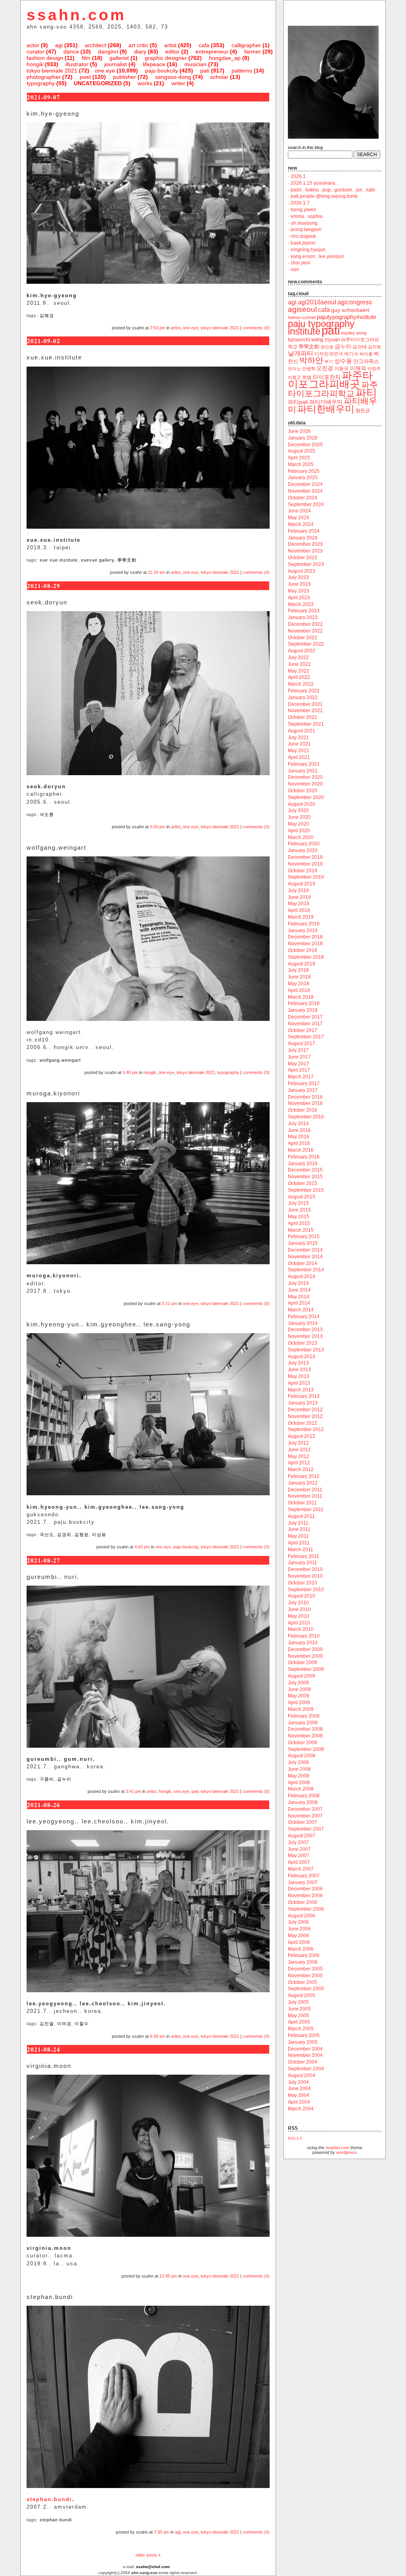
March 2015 (301, 1230)
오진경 (325, 368)
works (145, 83)
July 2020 (298, 810)
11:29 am (157, 572)
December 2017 (305, 1017)
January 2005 (303, 2042)
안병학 (309, 369)
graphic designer (166, 58)
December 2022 (305, 624)
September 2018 (306, 957)
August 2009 (302, 1676)
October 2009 (303, 1663)
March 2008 (301, 1789)
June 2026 (299, 431)
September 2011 (306, 1510)
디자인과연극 (329, 354)
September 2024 (306, 504)
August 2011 (301, 1516)
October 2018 (303, 950)
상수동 (343, 361)
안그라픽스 (366, 361)
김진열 (47, 2024)
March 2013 (301, 1390)
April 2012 (299, 1463)
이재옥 (358, 368)
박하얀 (311, 360)
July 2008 (298, 1762)
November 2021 (305, 711)
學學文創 (127, 560)
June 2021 (299, 744)
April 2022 (299, 677)
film (86, 58)
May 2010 (299, 1616)
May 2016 (299, 1137)
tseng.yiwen (304, 210)
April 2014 (299, 1303)
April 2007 (299, 1862)
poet (85, 77)
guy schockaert (350, 310)
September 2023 (306, 564)
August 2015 (302, 1197)
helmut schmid (302, 317)
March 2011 (301, 1550)
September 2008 (306, 1749)
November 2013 (305, 1336)
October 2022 (303, 638)
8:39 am (158, 2036)
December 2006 (305, 1889)
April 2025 (299, 458)
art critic (138, 45)
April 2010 (299, 1623)
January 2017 (303, 1090)
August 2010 (302, 1596)
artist (170, 45)
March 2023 (301, 604)
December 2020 (305, 777)
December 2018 (305, 937)
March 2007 (301, 1869)
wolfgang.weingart (60, 1060)
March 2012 (301, 1470)
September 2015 (306, 1190)
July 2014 (298, 1283)
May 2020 (299, 824)
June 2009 (299, 1689)
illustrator (77, 64)
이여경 (64, 2024)
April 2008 (299, 1783)
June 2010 (299, 1609)
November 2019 (305, 864)
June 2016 (299, 1130)
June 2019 (299, 897)
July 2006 (298, 1922)
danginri (108, 52)
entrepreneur (212, 52)
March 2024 (301, 524)
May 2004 (299, 2095)
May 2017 (299, 1064)
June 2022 (299, 664)
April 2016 (299, 1143)
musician (195, 64)
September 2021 (306, 724)
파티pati (298, 402)
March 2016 (301, 1150)
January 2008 (303, 1802)
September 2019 (306, 877)
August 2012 (302, 1436)
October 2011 (302, 1503)
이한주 (374, 369)
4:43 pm (142, 1547)
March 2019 (301, 917)
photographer (44, 77)
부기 (329, 361)
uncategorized (98, 83)
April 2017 (299, 1070)
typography (41, 83)
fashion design (45, 58)
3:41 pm (133, 1791)
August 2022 (302, 651)
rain (295, 269)
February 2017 (304, 1084)
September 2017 (306, 1037)
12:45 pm (168, 2276)
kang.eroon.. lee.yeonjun (317, 256)
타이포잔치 (327, 377)
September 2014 (306, 1270)
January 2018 (303, 1010)
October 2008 (303, 1743)
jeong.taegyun (306, 229)
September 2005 (306, 1989)
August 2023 (302, 571)
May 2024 (299, 518)
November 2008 (305, 1736)
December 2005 (305, 1969)
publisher (124, 77)
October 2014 (303, 1263)
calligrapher (246, 45)
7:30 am (162, 2532)
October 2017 (303, 1030)
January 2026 (303, 438)
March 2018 (301, 997)
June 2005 (299, 2009)
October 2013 (303, 1343)
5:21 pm (169, 1303)
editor (172, 52)
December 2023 (305, 544)
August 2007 (302, 1836)
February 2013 (304, 1396)
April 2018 (299, 990)
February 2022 (304, 691)
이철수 (82, 2024)
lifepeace (154, 64)
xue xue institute (59, 560)
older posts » (148, 2555)
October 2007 (303, 1822)
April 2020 (299, 831)
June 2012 (299, 1450)
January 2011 (303, 1563)
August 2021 (302, 731)
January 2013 (303, 1403)
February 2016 (304, 1157)
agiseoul (302, 309)
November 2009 (305, 1656)
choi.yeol (300, 263)
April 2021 (299, 757)
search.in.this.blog (305, 147)
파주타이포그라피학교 (333, 389)
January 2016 (303, 1164)
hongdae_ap (225, 58)
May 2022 (299, 671)
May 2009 (299, 1696)
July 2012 (298, 1443)
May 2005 (299, 2016)
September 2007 (306, 1829)
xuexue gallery (98, 560)
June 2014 (299, 1290)
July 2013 (298, 1363)
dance (71, 52)
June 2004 (299, 2089)
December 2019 (305, 857)
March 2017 (301, 1077)
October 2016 (303, 1110)
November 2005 (305, 1976)
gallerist (119, 58)
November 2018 (305, 944)
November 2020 (305, 784)
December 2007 (305, 1809)
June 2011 (299, 1529)
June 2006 (299, 1929)
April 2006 (299, 1942)
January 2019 (303, 931)
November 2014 (305, 1257)
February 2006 (304, 1955)
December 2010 (305, 1569)
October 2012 (303, 1423)
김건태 (360, 347)
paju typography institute (321, 327)
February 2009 (304, 1716)
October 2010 (303, 1583)
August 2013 (302, 1357)
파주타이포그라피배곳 (330, 380)
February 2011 (304, 1556)
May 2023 (299, 591)
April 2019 (299, 910)
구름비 (47, 1779)
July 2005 (298, 2002)
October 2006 (303, 1902)
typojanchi (299, 340)
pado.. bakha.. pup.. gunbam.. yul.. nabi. (333, 190)
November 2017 (305, 1024)
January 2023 (303, 617)
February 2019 (304, 924)
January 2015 (303, 1243)
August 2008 (302, 1756)
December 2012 (305, 1410)
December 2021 (305, 704)
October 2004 (303, 2062)
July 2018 (298, 970)
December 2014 (305, 1250)
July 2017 (298, 1050)
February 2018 (304, 1003)
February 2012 (304, 1476)
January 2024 (303, 538)
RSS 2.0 (295, 2138)
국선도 (47, 1535)
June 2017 (299, 1057)
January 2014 (303, 1323)
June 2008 (299, 1769)
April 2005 (299, 2022)
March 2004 (301, 2109)
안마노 (294, 369)
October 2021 (303, 717)
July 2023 (298, 577)
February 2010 (304, 1636)
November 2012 (305, 1416)
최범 (307, 377)
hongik (35, 64)
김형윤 (82, 1535)
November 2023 (305, 551)
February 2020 (304, 844)
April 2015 (299, 1223)
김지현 (374, 347)
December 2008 (305, 1729)
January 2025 (303, 478)
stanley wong (354, 333)
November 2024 (305, 491)
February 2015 (304, 1236)
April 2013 (299, 1383)
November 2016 (305, 1103)
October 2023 (303, 558)
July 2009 (298, 1683)
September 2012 (306, 1429)
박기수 (351, 354)
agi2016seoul (317, 302)
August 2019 (302, 884)
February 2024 (304, 531)
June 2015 (299, 1210)
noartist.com (337, 2148)
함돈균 (363, 411)
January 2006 (303, 1962)
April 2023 (299, 598)
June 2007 (299, 1849)
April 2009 (299, 1703)
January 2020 (303, 850)
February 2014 (304, 1317)
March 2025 (301, 464)
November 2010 (305, 1576)
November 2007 (305, 1816)
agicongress (355, 302)
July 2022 (298, 657)
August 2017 (302, 1043)
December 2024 (305, 484)
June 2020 (299, 817)
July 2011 (298, 1523)
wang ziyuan (326, 339)
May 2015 (299, 1217)
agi (59, 45)
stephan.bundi (49, 2499)
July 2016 (298, 1124)
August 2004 (302, 2075)
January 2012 (303, 1483)
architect (96, 45)
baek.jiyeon (303, 243)
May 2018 (299, 984)
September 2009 (306, 1669)
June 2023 (299, 584)
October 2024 (303, 498)
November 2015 (305, 1177)
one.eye (105, 71)
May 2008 (299, 1776)
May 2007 (299, 1856)
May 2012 (299, 1456)
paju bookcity (162, 71)
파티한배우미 (326, 409)
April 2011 (299, 1543)
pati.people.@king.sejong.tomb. (325, 196)
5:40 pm (130, 1072)
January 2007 (303, 1882)
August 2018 (302, 964)
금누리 (64, 1779)
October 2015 (303, 1183)
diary (140, 52)
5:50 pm (158, 827)
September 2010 (306, 1590)
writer (178, 83)
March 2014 (301, 1310)
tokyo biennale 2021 (52, 71)
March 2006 (301, 1949)
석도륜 (47, 814)
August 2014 (302, 1277)
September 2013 (306, 1350)
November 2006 (305, 1896)
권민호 (327, 347)
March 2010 (301, 1629)
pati (205, 71)
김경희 (64, 1535)
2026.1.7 (300, 203)
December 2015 (305, 1170)
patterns (242, 71)
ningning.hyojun (308, 250)
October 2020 (303, 791)
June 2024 (299, 511)
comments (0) (256, 328)
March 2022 (301, 684)
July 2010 (298, 1603)
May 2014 (299, 1297)
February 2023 (304, 611)
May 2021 (299, 751)
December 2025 (305, 445)
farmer (253, 52)
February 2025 (304, 471)
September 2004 (306, 2069)
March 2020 (301, 837)
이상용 (99, 1535)
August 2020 (302, 804)
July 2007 (298, 1842)
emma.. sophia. (307, 216)
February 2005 (304, 2035)
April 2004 (299, 2102)
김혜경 (47, 315)
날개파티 (301, 353)
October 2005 (303, 1982)
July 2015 (298, 1203)
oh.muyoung (304, 223)
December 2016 (305, 1097)
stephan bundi (56, 2520)
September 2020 (306, 797)
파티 (366, 393)
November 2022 (305, 631)
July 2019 (298, 891)
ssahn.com (76, 15)
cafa (204, 45)
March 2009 (301, 1709)
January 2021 (303, 771)
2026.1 (298, 176)
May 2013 (299, 1376)
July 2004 (298, 2082)
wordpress (347, 2152)
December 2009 (305, 1649)
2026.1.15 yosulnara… (315, 183)
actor (33, 45)
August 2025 (302, 451)
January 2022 (303, 698)
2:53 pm (158, 328)
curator (35, 52)
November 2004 (305, 2055)
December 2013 (305, 1330)
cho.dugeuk (303, 236)
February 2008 (304, 1796)
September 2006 (306, 1909)
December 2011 (305, 1490)
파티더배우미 (326, 402)
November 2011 (305, 1496)
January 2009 (303, 1723)
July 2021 (298, 738)
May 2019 (299, 904)
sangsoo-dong (173, 77)
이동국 (341, 368)
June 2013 (299, 1370)
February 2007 (304, 1876)
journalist (116, 64)
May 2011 (298, 1536)
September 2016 (306, 1117)
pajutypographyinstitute (347, 317)
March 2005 (301, 2029)
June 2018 (299, 977)
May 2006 (299, 1936)
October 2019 (303, 871)
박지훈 (366, 354)
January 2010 (303, 1643)
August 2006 (302, 1916)
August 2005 (302, 1995)
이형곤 (294, 377)
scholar (219, 77)
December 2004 (305, 2049)
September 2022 (306, 644)
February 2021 (304, 764)
